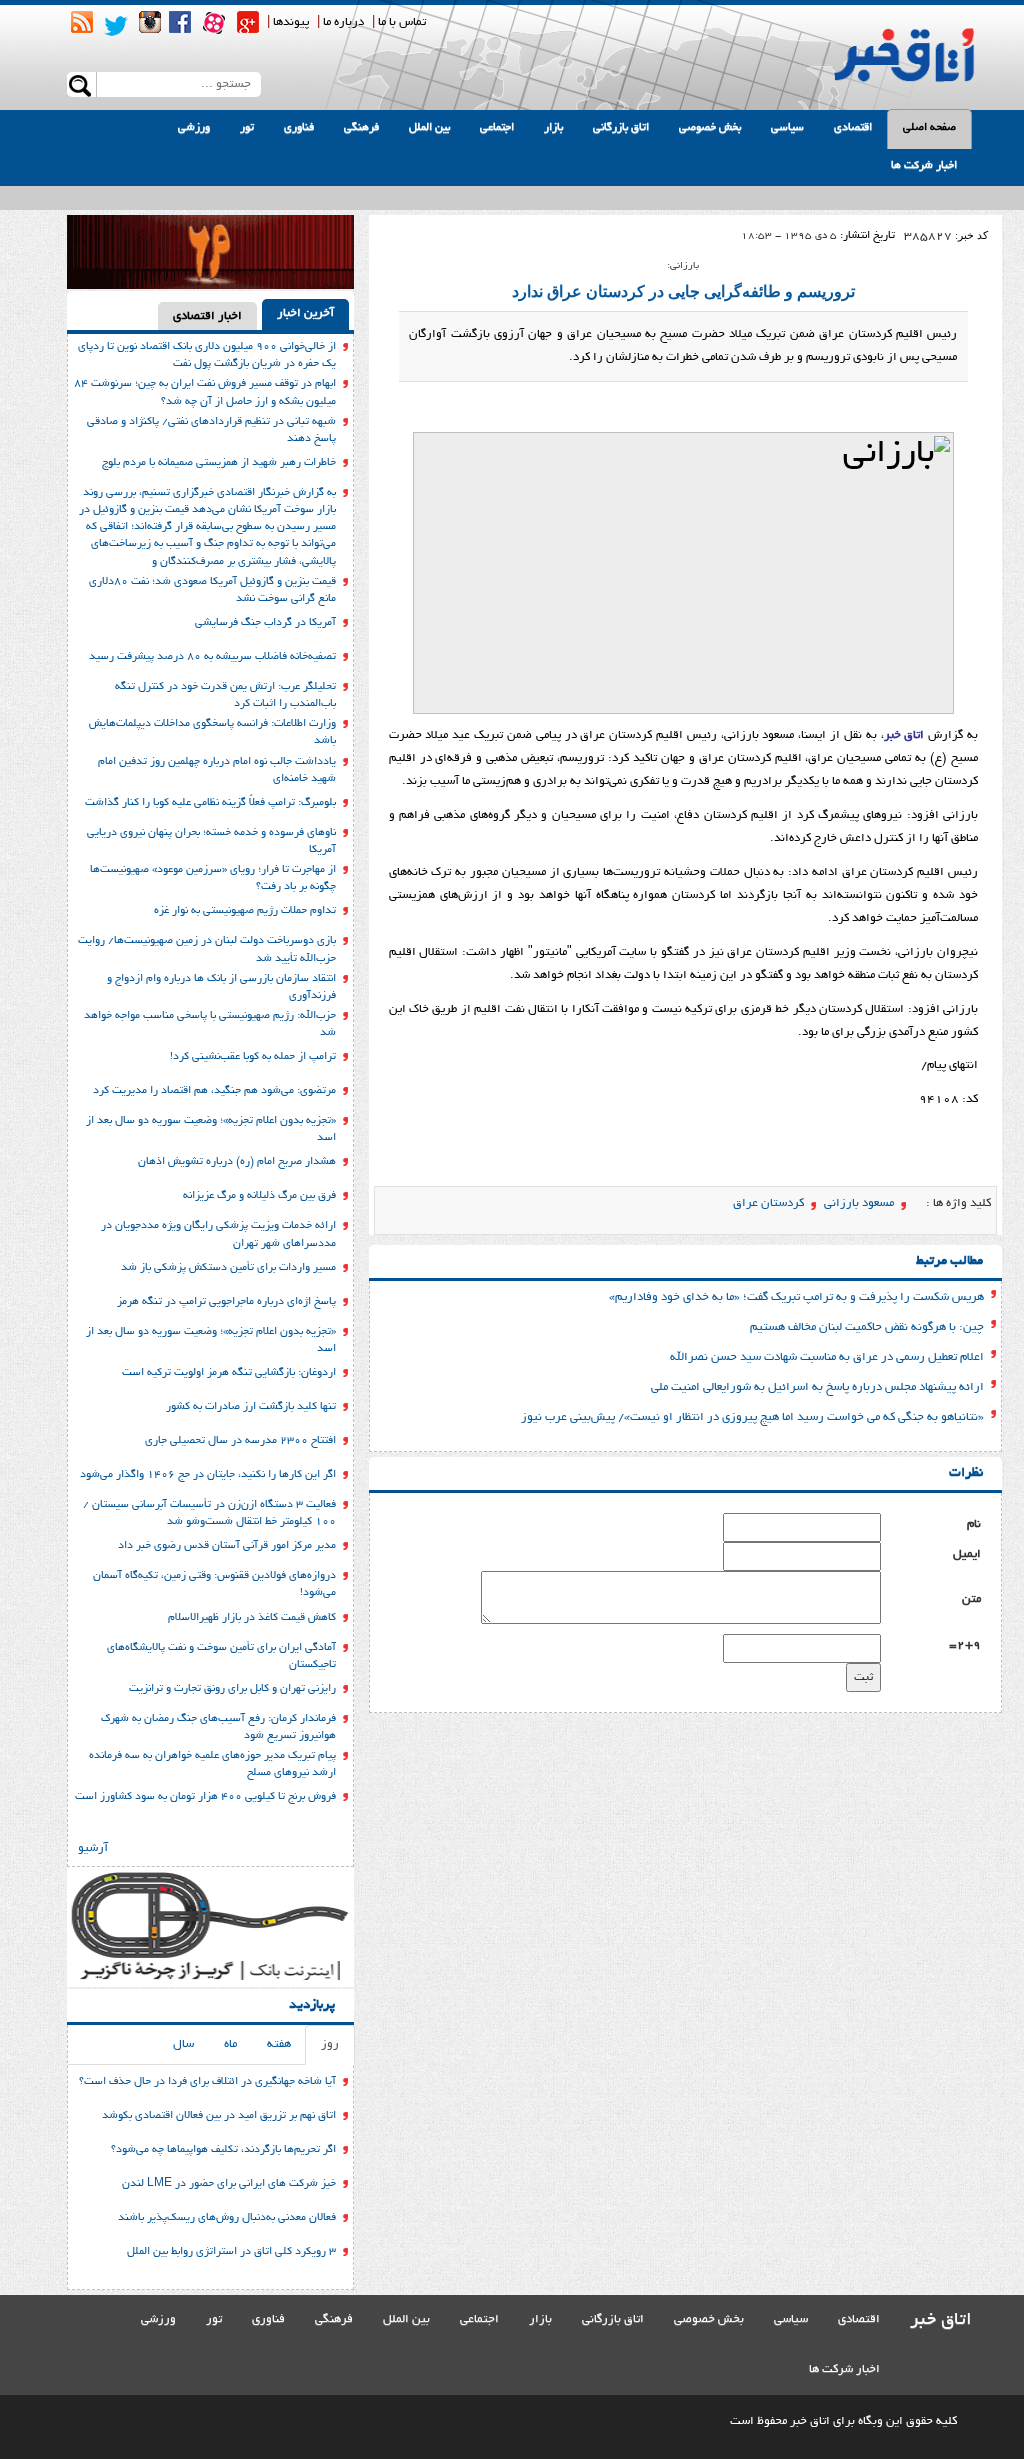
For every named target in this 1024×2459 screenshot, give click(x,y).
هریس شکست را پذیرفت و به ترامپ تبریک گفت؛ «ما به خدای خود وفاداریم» (796, 1297)
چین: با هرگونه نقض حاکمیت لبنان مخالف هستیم (867, 1327)
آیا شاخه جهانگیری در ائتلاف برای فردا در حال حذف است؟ (207, 2082)
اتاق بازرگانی (621, 128)
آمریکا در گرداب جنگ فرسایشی (265, 623)
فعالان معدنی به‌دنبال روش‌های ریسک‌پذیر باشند (227, 2218)
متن (971, 1599)
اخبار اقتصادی (207, 316)
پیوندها (291, 22)
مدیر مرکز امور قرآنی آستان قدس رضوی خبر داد (227, 1546)
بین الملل (429, 128)
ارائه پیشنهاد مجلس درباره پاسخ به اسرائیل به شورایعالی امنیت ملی (817, 1387)
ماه (230, 2044)
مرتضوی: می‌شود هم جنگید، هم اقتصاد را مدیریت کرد (214, 1091)
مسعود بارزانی (859, 1203)
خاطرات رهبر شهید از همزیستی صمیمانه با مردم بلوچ (219, 463)
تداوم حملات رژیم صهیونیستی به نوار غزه (245, 911)
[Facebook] (180, 22)
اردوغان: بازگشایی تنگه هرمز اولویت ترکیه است (229, 1373)
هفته (279, 2044)
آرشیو (93, 1848)
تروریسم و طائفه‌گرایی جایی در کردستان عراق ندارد (683, 291)
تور (247, 128)
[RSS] (82, 22)
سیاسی (787, 128)
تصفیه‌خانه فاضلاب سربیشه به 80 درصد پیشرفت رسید (212, 657)
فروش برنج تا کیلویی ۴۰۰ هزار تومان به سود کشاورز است (205, 1797)
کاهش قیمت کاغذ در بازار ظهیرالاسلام (252, 1618)
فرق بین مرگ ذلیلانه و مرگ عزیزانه (259, 1196)
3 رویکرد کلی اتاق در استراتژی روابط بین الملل (231, 2252)
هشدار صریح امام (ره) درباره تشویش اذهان (237, 1162)
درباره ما (343, 22)
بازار (553, 128)
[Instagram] (150, 22)
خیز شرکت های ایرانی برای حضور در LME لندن (229, 2184)
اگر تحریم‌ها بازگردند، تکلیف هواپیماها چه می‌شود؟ (223, 2150)
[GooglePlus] (248, 22)
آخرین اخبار (305, 313)
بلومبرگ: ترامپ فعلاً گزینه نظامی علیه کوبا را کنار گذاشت (210, 803)
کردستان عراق (768, 1203)
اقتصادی (853, 128)
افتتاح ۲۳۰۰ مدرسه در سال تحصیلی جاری (240, 1441)
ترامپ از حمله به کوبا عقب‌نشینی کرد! (253, 1057)
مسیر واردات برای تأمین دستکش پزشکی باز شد (228, 1268)
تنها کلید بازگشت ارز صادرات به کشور (251, 1407)
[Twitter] (116, 26)
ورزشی (194, 128)
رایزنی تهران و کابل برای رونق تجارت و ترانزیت (232, 1689)
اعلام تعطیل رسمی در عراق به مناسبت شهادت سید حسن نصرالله (827, 1357)
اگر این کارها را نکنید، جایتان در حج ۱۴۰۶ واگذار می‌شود (208, 1475)
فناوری (299, 128)
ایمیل (967, 1554)
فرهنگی (361, 128)
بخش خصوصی (710, 128)
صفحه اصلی (929, 128)
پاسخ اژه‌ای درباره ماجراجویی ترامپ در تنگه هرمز (226, 1302)
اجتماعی (497, 128)
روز (330, 2044)
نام (974, 1524)
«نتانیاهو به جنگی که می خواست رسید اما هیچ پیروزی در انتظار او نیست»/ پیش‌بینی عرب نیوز (752, 1417)
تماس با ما (402, 22)
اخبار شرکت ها (924, 166)
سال (183, 2044)
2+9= (965, 1645)
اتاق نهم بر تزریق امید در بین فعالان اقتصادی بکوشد (219, 2116)
